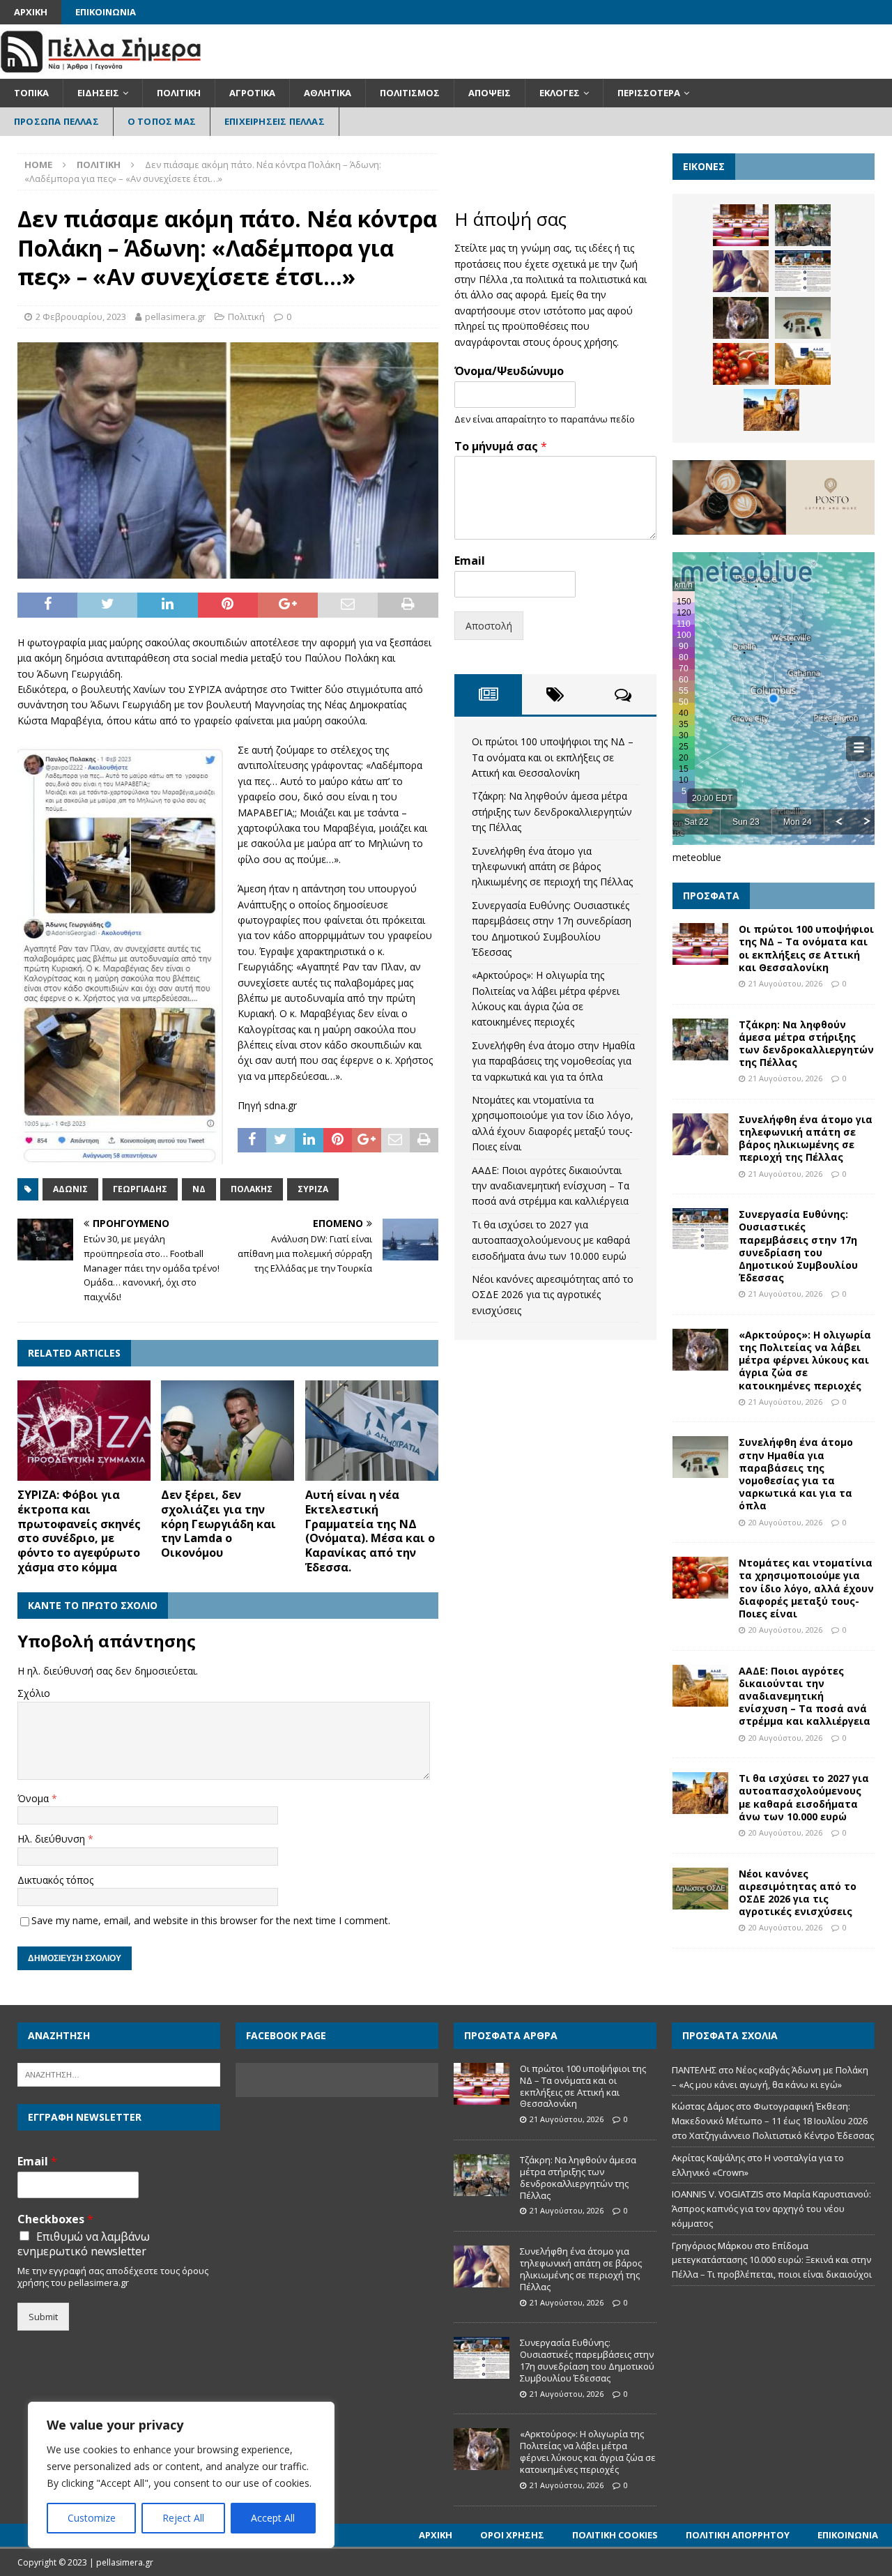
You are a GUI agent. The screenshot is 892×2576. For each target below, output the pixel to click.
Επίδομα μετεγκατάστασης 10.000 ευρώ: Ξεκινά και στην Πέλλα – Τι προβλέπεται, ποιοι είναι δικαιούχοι (772, 2260)
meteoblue (697, 857)
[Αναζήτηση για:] (119, 2073)
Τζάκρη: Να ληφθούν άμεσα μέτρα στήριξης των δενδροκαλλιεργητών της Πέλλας (552, 811)
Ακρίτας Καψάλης (708, 2158)
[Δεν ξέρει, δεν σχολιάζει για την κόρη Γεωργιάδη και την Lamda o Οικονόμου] (228, 1431)
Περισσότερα (649, 93)
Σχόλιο (34, 1693)
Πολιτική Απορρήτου (738, 2535)
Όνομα (34, 1798)
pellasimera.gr (175, 317)
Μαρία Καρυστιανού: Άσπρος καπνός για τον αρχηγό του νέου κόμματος (771, 2209)
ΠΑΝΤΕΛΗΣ (694, 2070)
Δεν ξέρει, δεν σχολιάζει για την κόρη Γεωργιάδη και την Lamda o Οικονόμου (218, 1524)
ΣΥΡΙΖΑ (313, 1189)
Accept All (273, 2518)
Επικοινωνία (106, 12)
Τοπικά (31, 93)
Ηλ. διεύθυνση (53, 1839)
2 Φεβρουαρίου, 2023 (81, 317)
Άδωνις (70, 1189)
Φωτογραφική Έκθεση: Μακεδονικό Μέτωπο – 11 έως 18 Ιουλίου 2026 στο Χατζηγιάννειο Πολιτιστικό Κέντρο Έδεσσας (773, 2121)
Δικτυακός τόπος (55, 1880)
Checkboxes (55, 2219)
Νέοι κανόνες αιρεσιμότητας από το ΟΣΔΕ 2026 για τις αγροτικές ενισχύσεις (553, 1295)
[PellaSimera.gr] (101, 71)
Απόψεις (490, 93)
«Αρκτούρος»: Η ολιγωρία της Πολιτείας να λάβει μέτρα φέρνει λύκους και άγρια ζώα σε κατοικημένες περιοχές (805, 1360)
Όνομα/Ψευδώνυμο (509, 371)
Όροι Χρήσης (512, 2535)
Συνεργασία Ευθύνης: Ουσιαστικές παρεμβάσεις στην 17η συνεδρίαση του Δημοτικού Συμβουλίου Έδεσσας (798, 1246)
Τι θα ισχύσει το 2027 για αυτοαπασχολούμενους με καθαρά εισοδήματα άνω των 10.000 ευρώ (551, 1240)
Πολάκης (252, 1189)
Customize (92, 2518)
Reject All (183, 2518)
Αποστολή (489, 626)
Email (470, 561)
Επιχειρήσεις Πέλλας (275, 121)
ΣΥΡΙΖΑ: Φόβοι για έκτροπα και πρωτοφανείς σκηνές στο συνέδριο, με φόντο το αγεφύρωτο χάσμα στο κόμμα (79, 1531)
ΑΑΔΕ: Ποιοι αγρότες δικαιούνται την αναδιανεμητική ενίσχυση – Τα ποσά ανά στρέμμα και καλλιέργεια (551, 1186)
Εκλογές (560, 93)
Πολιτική (179, 93)
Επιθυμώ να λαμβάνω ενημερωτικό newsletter (84, 2244)
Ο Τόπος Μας (162, 121)
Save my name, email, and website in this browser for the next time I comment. (211, 1920)
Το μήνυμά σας (501, 447)
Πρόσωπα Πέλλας (56, 121)
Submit (43, 2317)
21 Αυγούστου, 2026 (785, 983)
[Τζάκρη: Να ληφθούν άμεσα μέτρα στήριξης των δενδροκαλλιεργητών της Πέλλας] (803, 225)
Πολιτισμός (410, 93)
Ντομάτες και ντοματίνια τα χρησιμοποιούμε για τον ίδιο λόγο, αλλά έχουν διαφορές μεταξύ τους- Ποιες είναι (806, 1588)
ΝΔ (199, 1189)
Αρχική (31, 12)
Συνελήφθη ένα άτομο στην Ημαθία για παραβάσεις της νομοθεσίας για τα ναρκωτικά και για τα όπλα (553, 1061)
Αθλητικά (328, 93)
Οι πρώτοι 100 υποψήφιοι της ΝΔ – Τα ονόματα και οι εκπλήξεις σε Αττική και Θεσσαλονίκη (553, 757)
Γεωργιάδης (140, 1189)
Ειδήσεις (98, 93)
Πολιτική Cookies (615, 2535)
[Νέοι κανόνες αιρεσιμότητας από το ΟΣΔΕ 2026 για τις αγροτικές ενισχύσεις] (700, 1889)
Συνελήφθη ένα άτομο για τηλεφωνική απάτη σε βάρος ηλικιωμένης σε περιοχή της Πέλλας (552, 867)
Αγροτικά (252, 93)
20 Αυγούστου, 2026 (785, 1522)
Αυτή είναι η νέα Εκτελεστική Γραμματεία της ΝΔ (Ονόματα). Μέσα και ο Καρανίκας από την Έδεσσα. (370, 1531)
